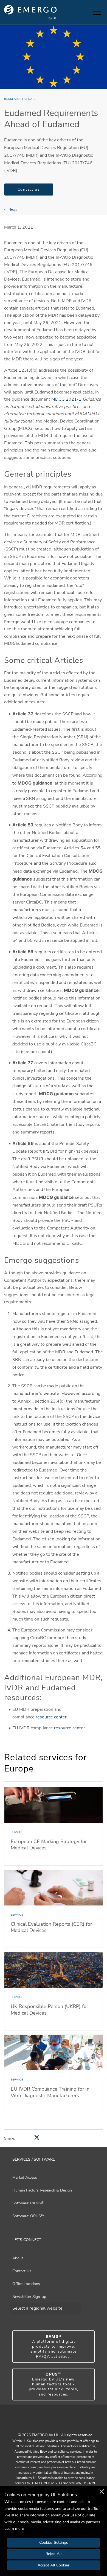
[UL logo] (30, 12)
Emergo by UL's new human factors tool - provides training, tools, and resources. (54, 2384)
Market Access (25, 2177)
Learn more (14, 2529)
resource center (51, 1717)
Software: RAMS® (28, 2203)
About (18, 2258)
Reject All (54, 2554)
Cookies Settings (54, 2543)
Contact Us (22, 2271)
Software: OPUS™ (28, 2216)
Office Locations (26, 2284)
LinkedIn (60, 2423)
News (13, 209)
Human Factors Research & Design (42, 2190)
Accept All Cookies (54, 2565)
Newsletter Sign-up (29, 2297)
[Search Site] (87, 12)
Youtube (47, 2423)
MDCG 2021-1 (66, 399)
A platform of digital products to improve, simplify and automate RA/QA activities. (54, 2347)
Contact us (29, 189)
